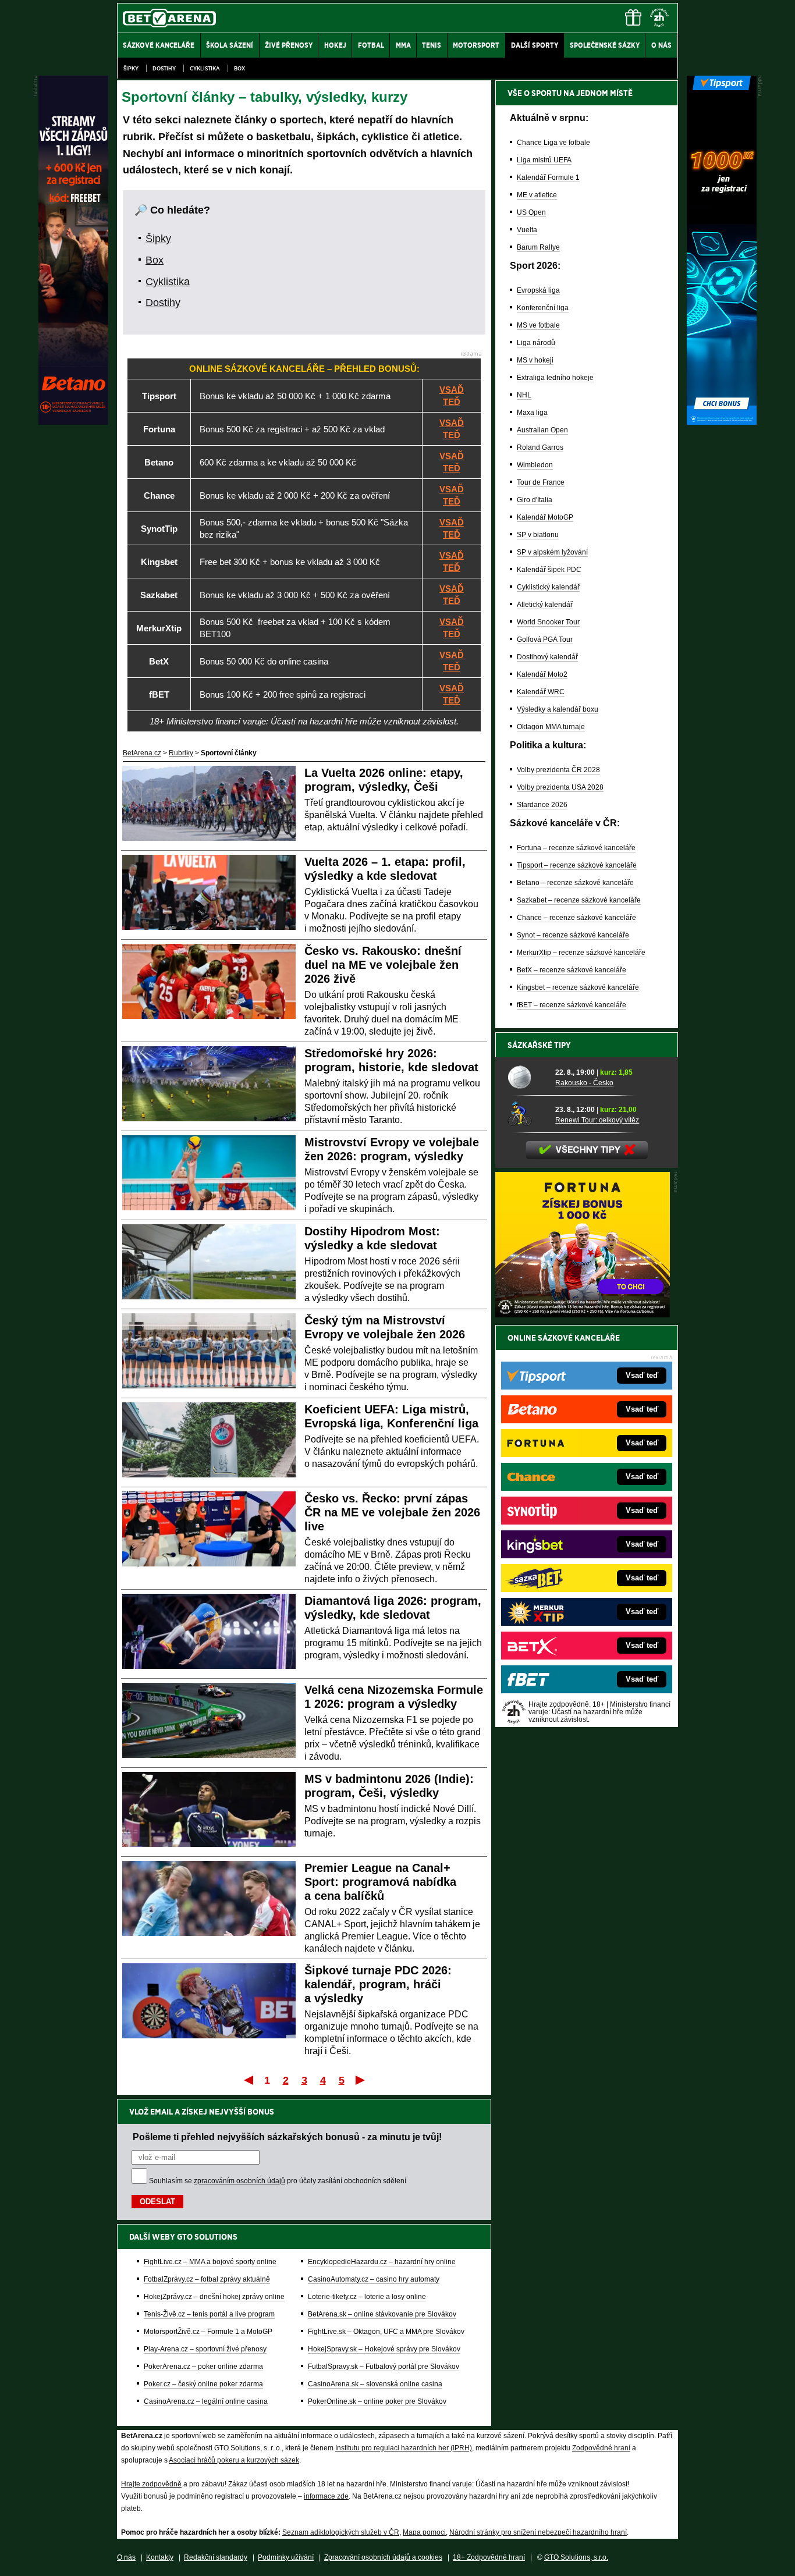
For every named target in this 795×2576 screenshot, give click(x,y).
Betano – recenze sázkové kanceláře (575, 883)
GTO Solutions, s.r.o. (576, 2557)
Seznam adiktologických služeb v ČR (341, 2532)
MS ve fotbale (538, 325)
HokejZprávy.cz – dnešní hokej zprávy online (214, 2297)
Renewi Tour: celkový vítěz (597, 1120)
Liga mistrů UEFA (544, 160)
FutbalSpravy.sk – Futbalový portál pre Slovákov (384, 2367)
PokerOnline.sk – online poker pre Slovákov (377, 2401)
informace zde (326, 2496)
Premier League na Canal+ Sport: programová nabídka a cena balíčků (380, 1882)
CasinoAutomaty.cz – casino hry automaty (374, 2279)
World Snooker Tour (548, 622)
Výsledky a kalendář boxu (558, 709)
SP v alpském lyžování (552, 552)
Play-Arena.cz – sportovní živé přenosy (205, 2349)
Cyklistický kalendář (548, 587)
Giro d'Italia (535, 500)
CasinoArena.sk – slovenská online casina (375, 2384)
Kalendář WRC (541, 692)
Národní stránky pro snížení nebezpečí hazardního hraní (538, 2532)
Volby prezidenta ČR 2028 (558, 770)
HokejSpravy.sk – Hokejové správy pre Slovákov (384, 2349)
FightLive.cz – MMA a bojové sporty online (210, 2262)
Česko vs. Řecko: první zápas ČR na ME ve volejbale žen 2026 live (392, 1512)
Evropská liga (538, 290)
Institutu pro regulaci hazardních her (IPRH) (404, 2448)
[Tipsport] (722, 422)
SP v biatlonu (538, 535)
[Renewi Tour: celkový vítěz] (527, 1114)
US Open (531, 212)
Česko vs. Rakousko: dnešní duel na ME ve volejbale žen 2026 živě (383, 965)
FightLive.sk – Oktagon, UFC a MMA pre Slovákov (386, 2332)
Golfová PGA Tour (545, 639)
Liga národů (536, 343)
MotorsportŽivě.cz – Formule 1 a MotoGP (208, 2332)
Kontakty (160, 2557)
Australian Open (542, 430)
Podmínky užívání (286, 2557)
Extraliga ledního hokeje (555, 378)
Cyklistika (205, 68)
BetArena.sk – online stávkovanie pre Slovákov (382, 2314)
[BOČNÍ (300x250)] (583, 1314)
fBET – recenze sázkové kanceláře (572, 1005)
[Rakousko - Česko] (527, 1077)
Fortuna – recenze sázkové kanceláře (576, 848)
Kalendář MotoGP (545, 517)
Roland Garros (540, 447)
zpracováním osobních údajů (239, 2181)
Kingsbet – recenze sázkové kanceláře (578, 987)
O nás (126, 2557)
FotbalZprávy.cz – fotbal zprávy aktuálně (207, 2279)
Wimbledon (535, 465)
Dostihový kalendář (547, 657)
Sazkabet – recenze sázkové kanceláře (579, 900)
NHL (524, 395)
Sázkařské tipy (539, 1045)
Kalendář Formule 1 (548, 177)
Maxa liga (532, 413)
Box (239, 68)
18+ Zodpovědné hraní (489, 2557)
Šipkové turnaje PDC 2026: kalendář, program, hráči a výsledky (378, 1984)
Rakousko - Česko (584, 1083)
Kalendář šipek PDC (549, 570)
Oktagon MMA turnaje (551, 727)
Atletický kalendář (545, 605)
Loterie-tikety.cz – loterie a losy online (367, 2297)
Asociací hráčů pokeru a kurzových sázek (234, 2460)
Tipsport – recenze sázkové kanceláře (577, 865)
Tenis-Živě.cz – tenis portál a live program (209, 2314)
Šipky (131, 68)
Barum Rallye (538, 247)
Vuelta (527, 230)
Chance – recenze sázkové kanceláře (576, 918)
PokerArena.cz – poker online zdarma (203, 2367)
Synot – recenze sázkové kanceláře (573, 935)
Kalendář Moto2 (542, 674)
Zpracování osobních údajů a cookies (383, 2557)
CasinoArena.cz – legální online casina (206, 2401)
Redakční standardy (216, 2557)
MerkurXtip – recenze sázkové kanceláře (581, 953)
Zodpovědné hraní (601, 2448)
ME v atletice (537, 195)
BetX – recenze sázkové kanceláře (572, 970)
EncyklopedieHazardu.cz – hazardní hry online (382, 2262)
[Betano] (73, 422)
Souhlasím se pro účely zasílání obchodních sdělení (278, 2181)
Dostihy (164, 68)
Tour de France (541, 482)
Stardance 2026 (542, 805)
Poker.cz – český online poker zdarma (203, 2384)
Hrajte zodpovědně (151, 2484)
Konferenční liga (543, 308)
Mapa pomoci (424, 2532)
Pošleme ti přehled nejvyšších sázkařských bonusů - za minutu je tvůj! (287, 2137)
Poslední (361, 2080)
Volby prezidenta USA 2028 (560, 787)
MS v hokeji (535, 360)
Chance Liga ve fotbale (553, 143)
